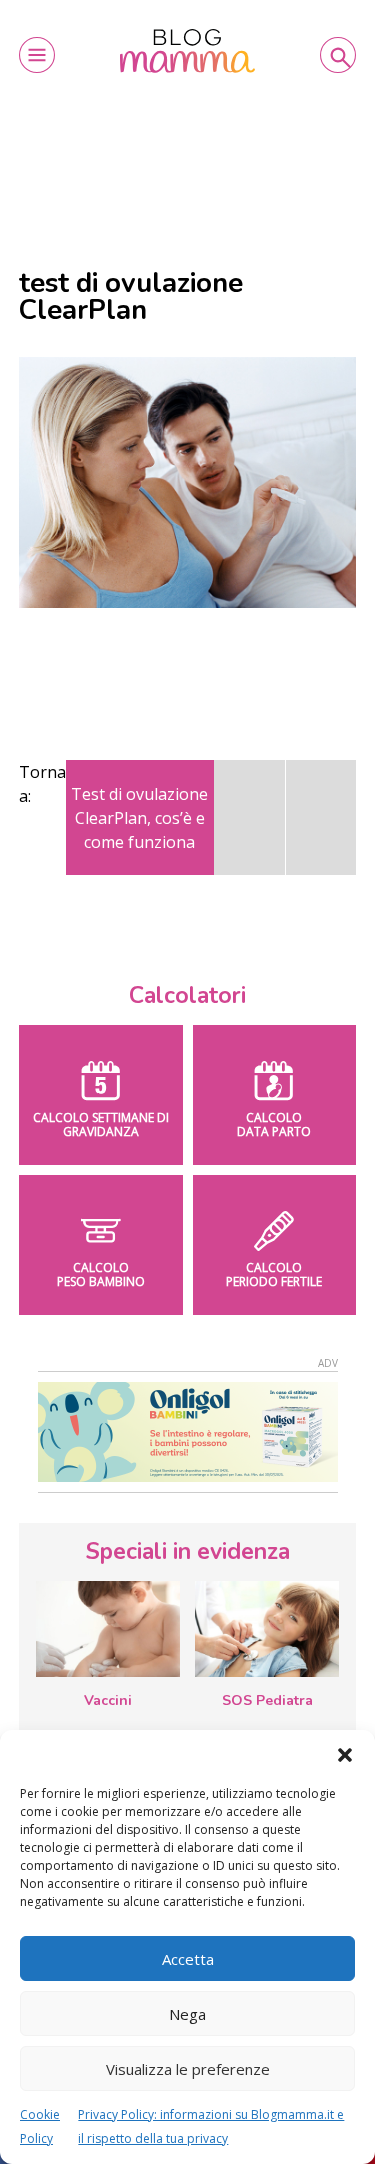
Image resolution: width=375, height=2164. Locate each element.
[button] (345, 1755)
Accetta (188, 1959)
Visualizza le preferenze (188, 2069)
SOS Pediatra (267, 1700)
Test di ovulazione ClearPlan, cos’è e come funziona (139, 818)
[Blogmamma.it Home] (187, 51)
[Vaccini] (108, 1629)
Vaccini (108, 1700)
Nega (187, 2014)
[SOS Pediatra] (267, 1629)
